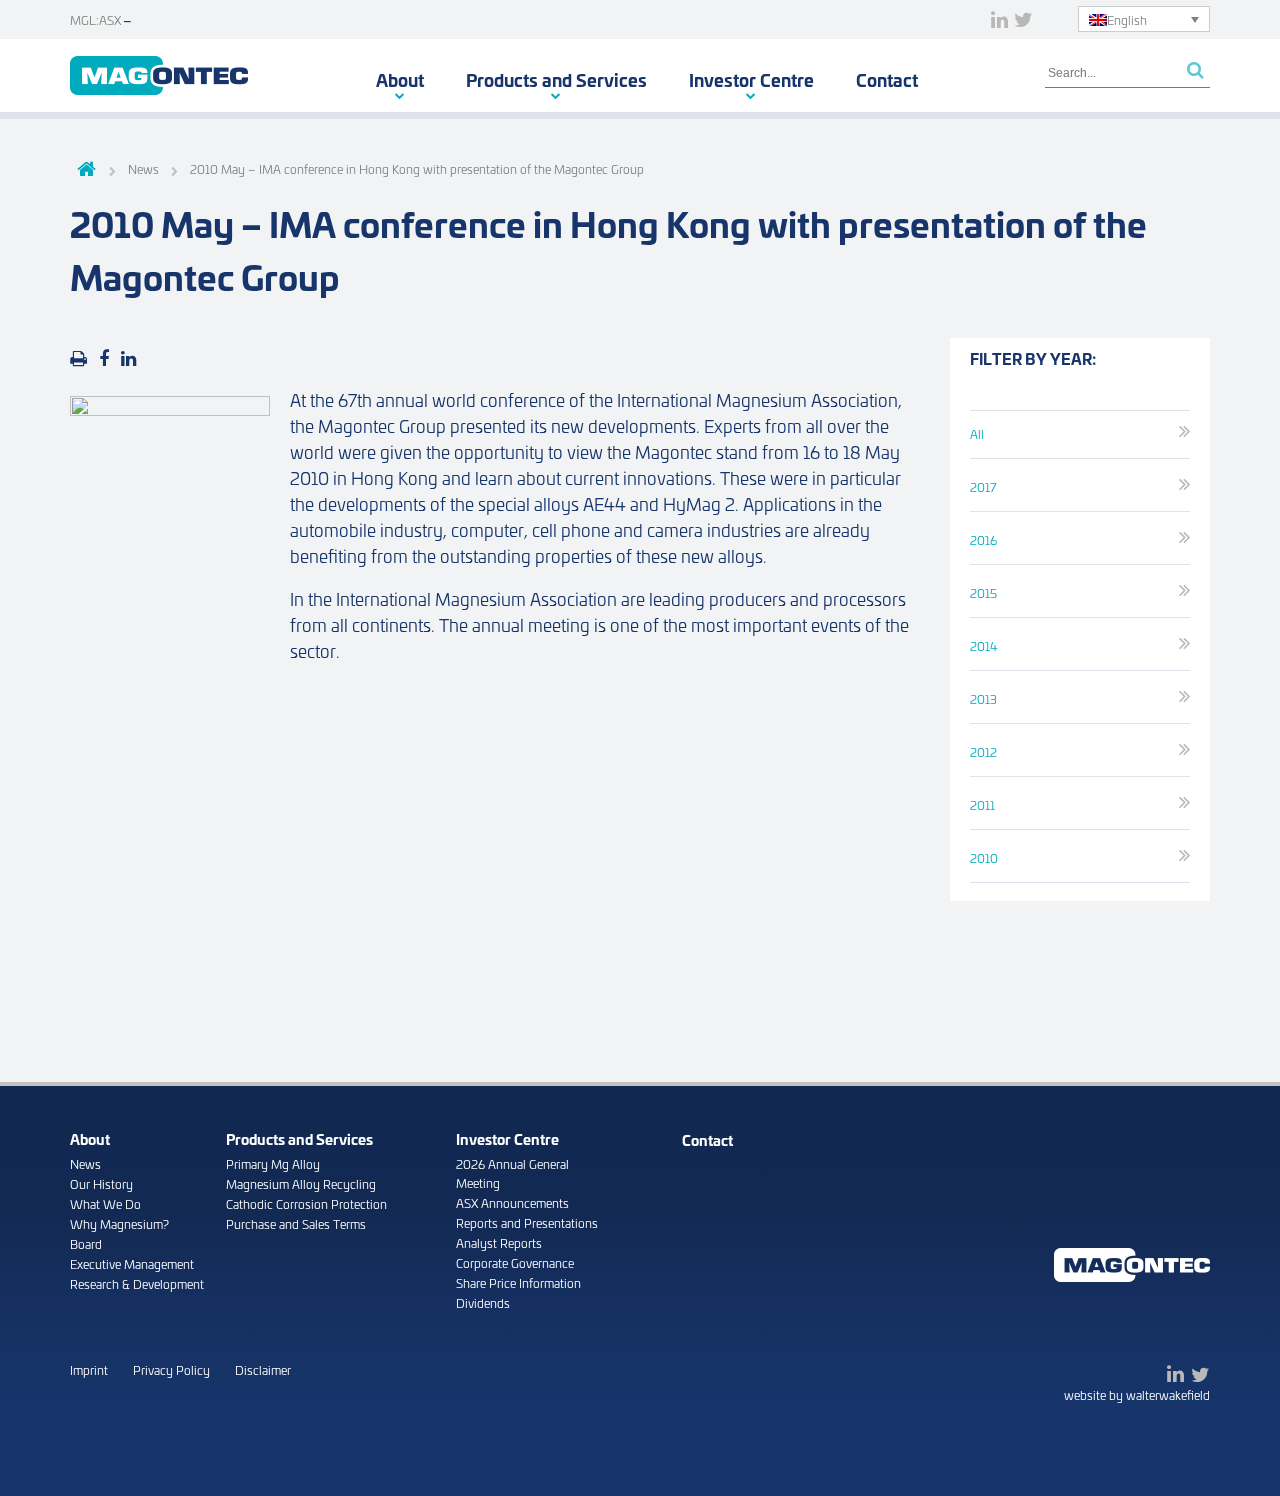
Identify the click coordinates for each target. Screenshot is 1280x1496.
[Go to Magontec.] (83, 171)
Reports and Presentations (527, 1222)
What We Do (105, 1203)
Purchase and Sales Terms (296, 1223)
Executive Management (132, 1263)
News (85, 1163)
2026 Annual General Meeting (512, 1173)
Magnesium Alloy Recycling (301, 1183)
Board (86, 1243)
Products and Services (556, 79)
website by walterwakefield (1137, 1394)
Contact (887, 79)
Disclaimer (263, 1369)
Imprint (89, 1369)
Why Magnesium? (119, 1223)
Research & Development (137, 1283)
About (400, 79)
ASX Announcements (512, 1202)
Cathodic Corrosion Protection (306, 1203)
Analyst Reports (499, 1242)
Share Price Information (518, 1282)
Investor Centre (751, 79)
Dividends (483, 1302)
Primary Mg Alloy (273, 1163)
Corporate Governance (515, 1262)
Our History (101, 1183)
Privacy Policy (171, 1369)
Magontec (159, 75)
